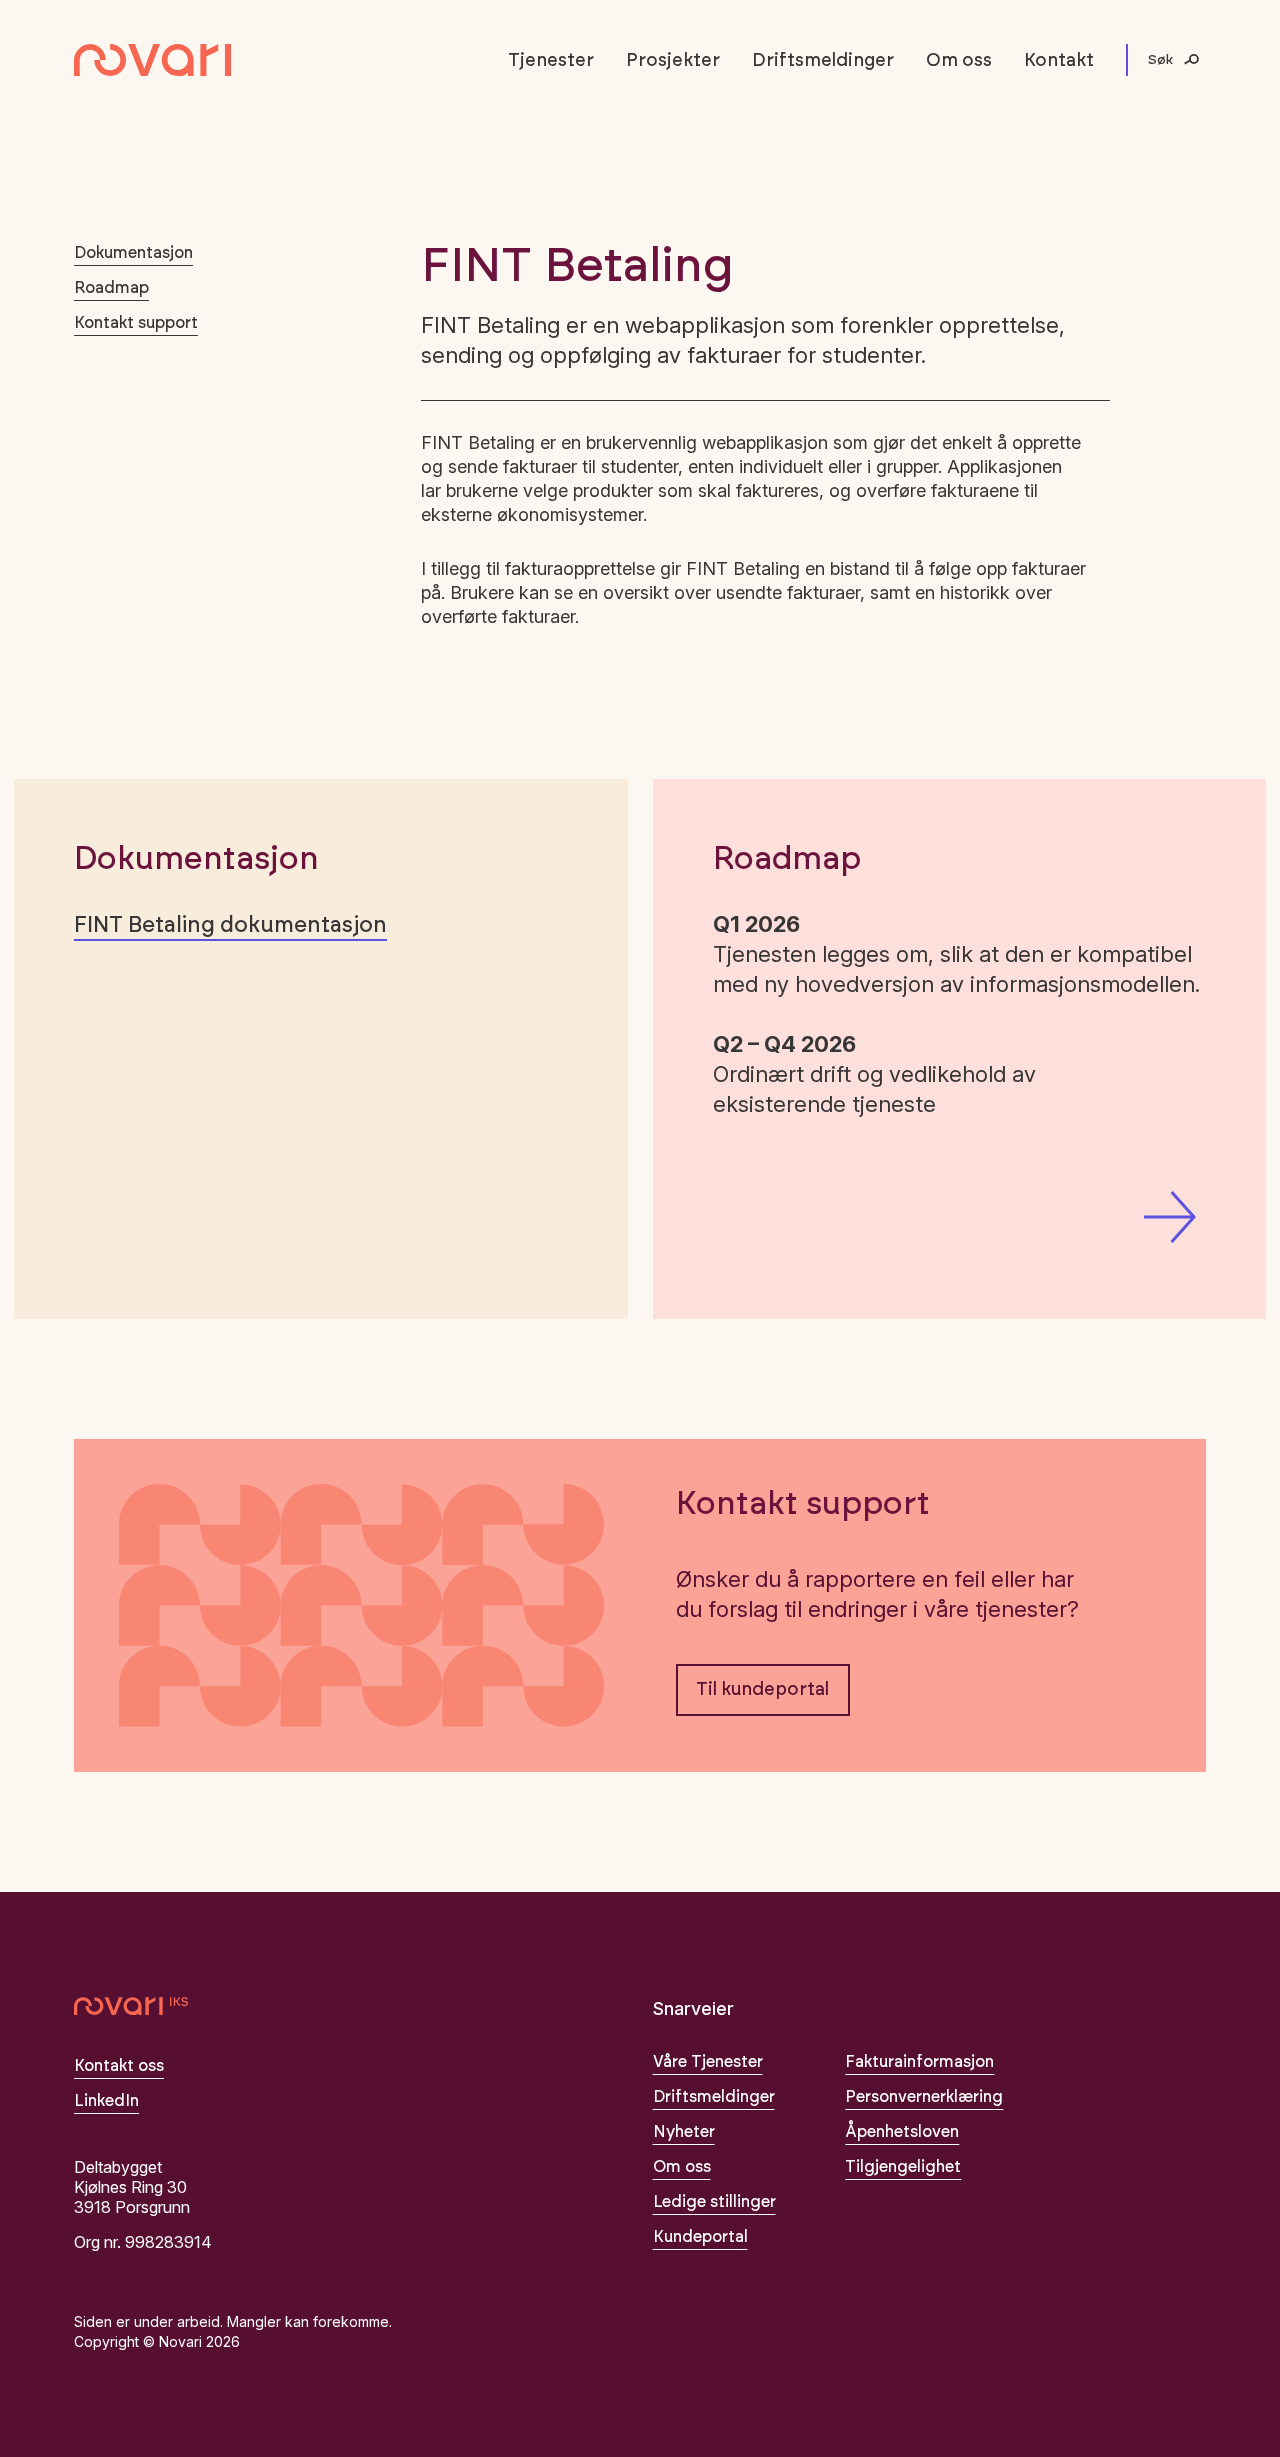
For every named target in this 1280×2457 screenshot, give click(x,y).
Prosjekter (673, 61)
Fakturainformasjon (919, 2062)
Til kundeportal (762, 1690)
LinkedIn (106, 2101)
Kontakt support (136, 323)
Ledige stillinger (714, 2202)
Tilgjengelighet (903, 2167)
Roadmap (111, 288)
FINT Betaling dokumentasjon (230, 925)
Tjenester (551, 61)
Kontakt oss (119, 2066)
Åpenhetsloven (902, 2132)
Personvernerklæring (924, 2097)
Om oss (959, 61)
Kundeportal (700, 2237)
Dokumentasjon (133, 253)
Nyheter (684, 2132)
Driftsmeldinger (823, 61)
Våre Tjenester (708, 2062)
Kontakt (1059, 61)
